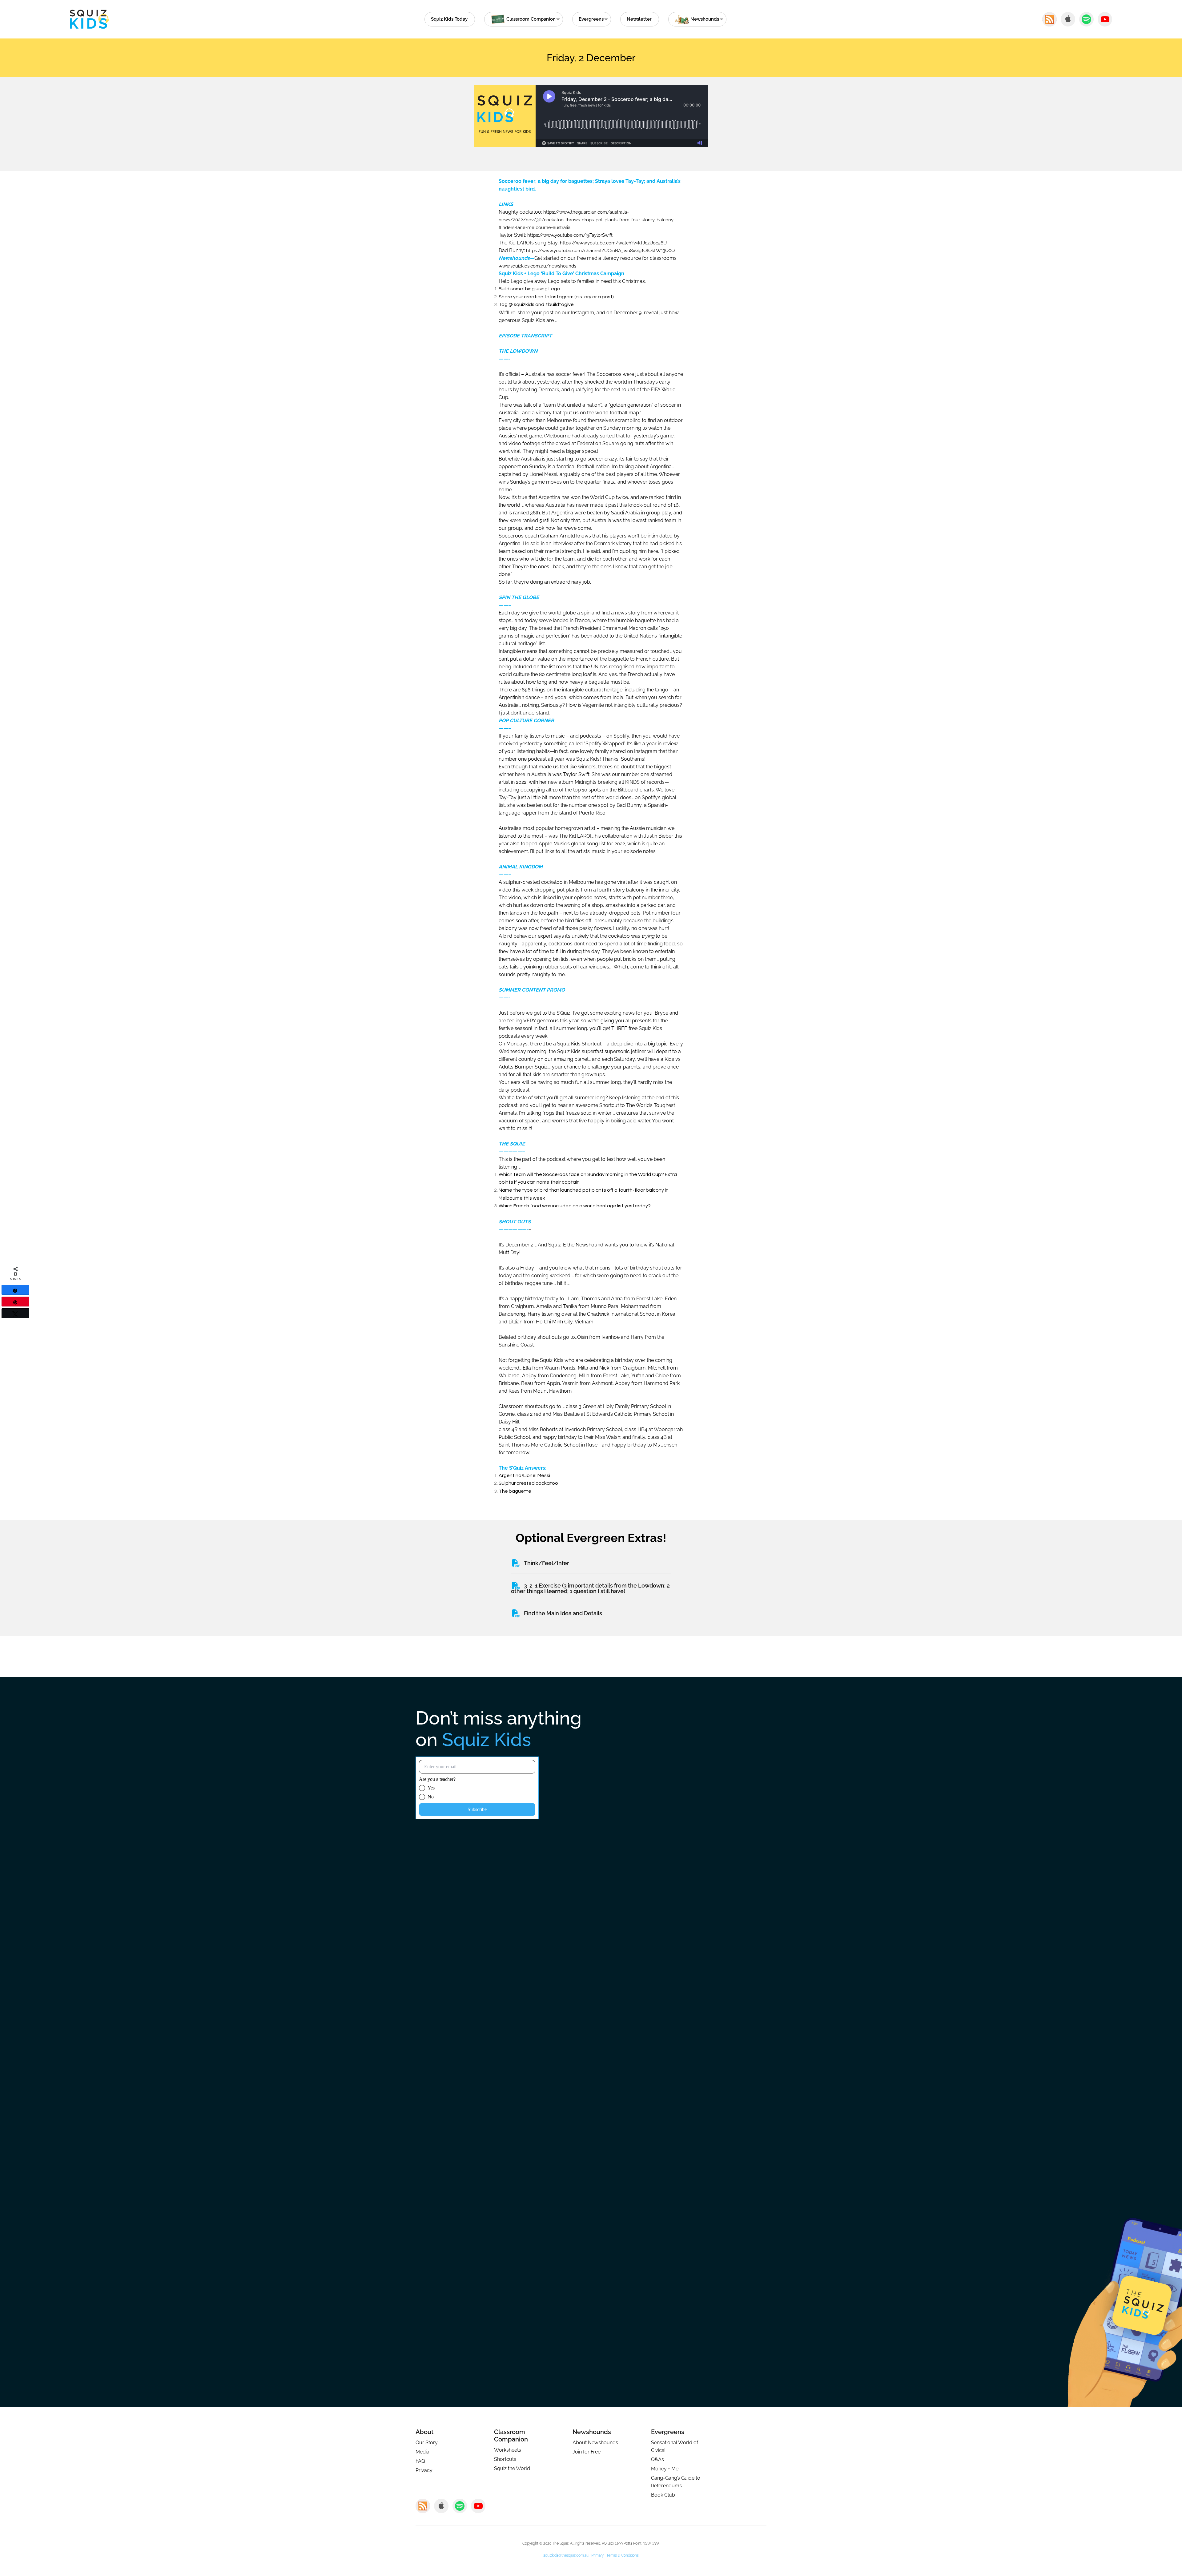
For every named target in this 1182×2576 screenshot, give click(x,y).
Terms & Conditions (623, 2555)
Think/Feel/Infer (547, 1563)
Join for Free (587, 2452)
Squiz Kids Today (449, 19)
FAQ (420, 2461)
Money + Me (665, 2469)
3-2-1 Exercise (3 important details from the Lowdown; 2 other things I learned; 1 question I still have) (590, 1588)
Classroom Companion (511, 2436)
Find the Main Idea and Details (563, 1613)
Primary (597, 2555)
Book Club (663, 2495)
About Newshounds (595, 2443)
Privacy (424, 2470)
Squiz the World (512, 2468)
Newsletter (639, 19)
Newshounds (592, 2432)
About (424, 2432)
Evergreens (591, 19)
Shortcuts (505, 2459)
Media (422, 2452)
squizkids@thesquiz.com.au (566, 2555)
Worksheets (508, 2450)
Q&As (657, 2459)
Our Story (427, 2443)
